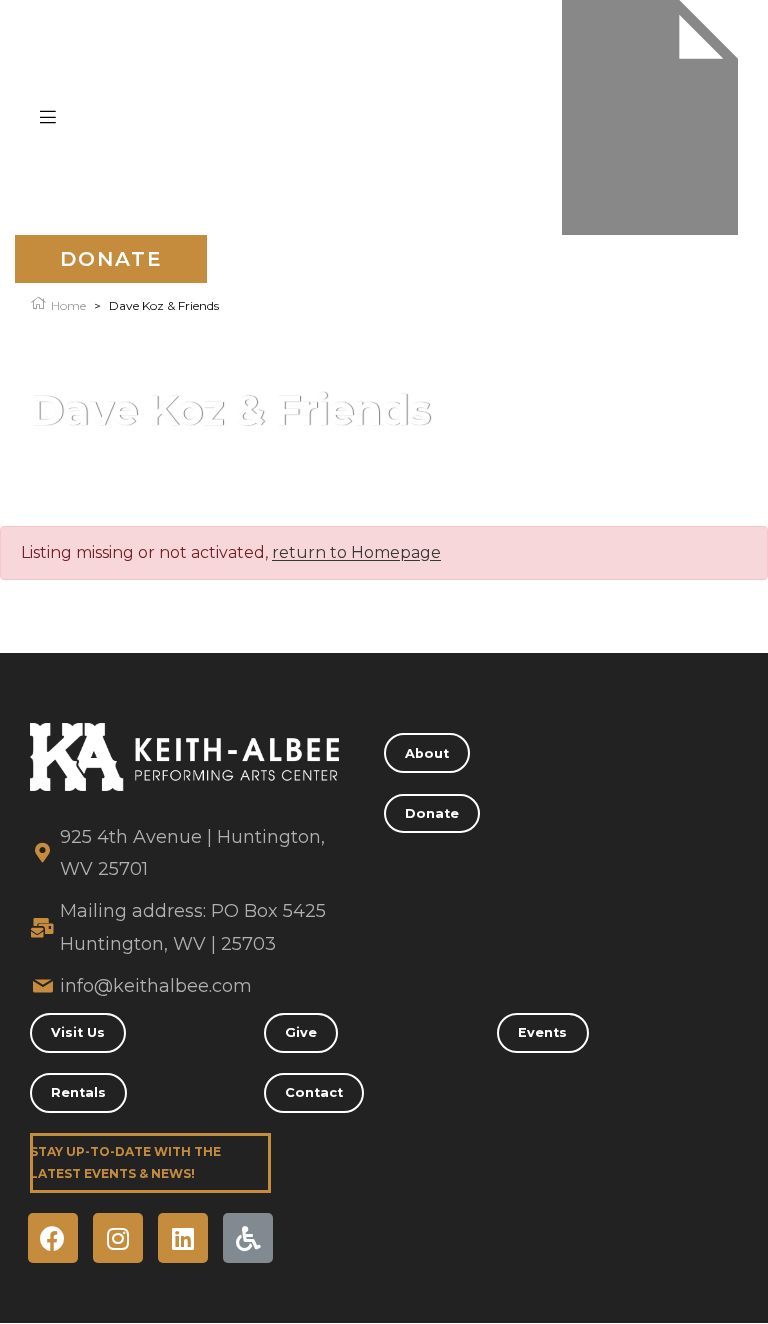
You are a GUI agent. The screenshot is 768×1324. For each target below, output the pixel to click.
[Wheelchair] (248, 1238)
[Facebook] (53, 1238)
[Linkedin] (183, 1238)
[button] (427, 753)
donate (111, 259)
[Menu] (48, 117)
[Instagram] (118, 1238)
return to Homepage (356, 552)
